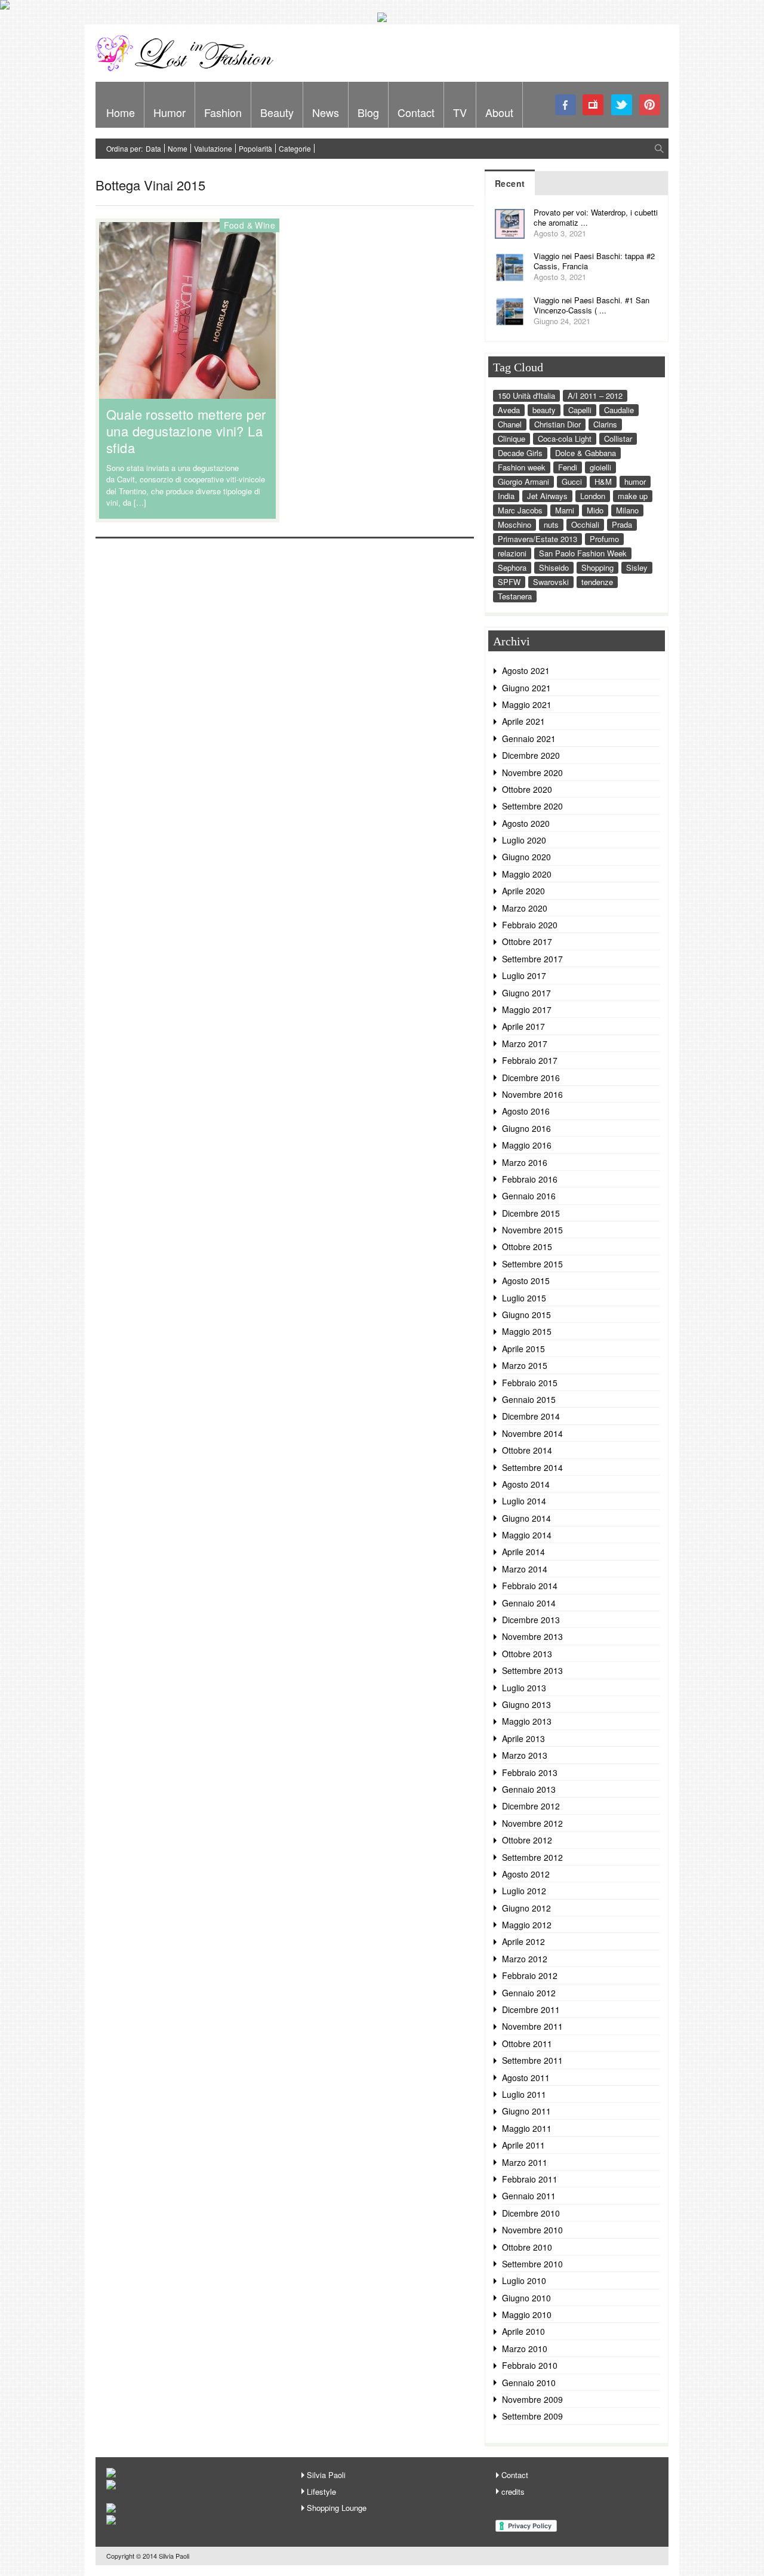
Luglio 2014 (524, 1501)
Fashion (223, 112)
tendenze (597, 582)
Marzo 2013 (525, 1755)
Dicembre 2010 (531, 2213)
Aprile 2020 (523, 891)
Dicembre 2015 (531, 1213)
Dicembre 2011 (531, 2009)
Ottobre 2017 (527, 941)
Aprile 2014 (523, 1552)
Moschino (515, 524)
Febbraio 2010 (530, 2365)
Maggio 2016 (527, 1145)
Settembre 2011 (532, 2060)
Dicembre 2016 (531, 1078)
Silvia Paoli (326, 2475)
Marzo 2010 (525, 2349)
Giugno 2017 (526, 993)
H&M (603, 481)
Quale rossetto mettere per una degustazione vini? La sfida (186, 431)
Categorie (295, 148)
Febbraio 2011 (530, 2179)
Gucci (572, 481)
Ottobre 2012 (527, 1840)
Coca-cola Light (565, 438)
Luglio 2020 (524, 840)
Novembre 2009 (532, 2399)
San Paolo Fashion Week (583, 553)
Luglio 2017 (524, 975)
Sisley (637, 567)
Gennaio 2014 (529, 1603)
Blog (368, 112)
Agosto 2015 (526, 1281)
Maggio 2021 (527, 704)
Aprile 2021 (523, 721)
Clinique (512, 438)
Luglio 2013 (524, 1688)
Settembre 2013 (532, 1670)
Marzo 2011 (525, 2162)
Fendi (568, 467)
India (506, 496)
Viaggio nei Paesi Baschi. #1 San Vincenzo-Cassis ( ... (592, 305)
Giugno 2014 (526, 1518)
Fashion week (522, 467)
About (499, 112)
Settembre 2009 (532, 2416)
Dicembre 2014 (531, 1416)
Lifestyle (321, 2492)
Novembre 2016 (532, 1094)
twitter (622, 105)
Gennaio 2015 (529, 1399)
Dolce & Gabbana (586, 453)
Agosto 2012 (526, 1874)
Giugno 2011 (526, 2111)
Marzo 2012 (525, 1959)
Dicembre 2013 (531, 1620)
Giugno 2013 (526, 1704)
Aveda (509, 410)
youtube (594, 105)
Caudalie (619, 410)
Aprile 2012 (523, 1941)
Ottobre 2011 (527, 2043)
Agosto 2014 (526, 1484)
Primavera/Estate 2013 (537, 539)
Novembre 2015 (532, 1230)
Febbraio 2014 (530, 1586)
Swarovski (551, 582)
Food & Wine (249, 225)
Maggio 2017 (527, 1010)
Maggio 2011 (527, 2128)
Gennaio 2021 (529, 738)
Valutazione (213, 148)
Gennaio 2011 (529, 2196)
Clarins (605, 424)
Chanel (510, 424)
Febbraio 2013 (530, 1772)
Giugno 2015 (526, 1315)
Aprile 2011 (523, 2145)
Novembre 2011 (532, 2026)
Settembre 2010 (532, 2264)
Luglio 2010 (524, 2280)
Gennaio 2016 (529, 1196)
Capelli (580, 410)
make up (633, 496)
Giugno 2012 (526, 1908)
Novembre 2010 (532, 2230)
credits (513, 2492)
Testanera (515, 596)
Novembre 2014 (532, 1433)
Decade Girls (520, 453)
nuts (551, 524)
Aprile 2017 (523, 1026)
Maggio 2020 (527, 874)
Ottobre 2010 (527, 2247)
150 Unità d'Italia (526, 396)
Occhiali (585, 524)
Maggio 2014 (527, 1535)
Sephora (512, 567)
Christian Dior (557, 424)
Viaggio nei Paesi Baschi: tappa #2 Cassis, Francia (594, 261)
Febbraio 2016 (530, 1179)
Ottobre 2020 (527, 789)
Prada (622, 524)
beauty (544, 410)
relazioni (512, 553)
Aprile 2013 (523, 1738)
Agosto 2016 (526, 1111)
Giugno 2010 (526, 2298)
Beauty (277, 112)
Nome (178, 148)
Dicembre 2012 (531, 1806)
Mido (595, 510)
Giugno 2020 (526, 857)
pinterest (650, 105)
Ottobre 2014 (527, 1450)
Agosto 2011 (526, 2078)
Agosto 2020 (526, 823)
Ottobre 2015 (527, 1247)
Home (121, 112)
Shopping (597, 567)
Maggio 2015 (527, 1331)
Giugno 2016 (526, 1128)
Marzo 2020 (525, 908)
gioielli (600, 467)
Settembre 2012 (532, 1857)
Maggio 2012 (527, 1925)
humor (635, 481)
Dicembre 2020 (531, 755)
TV (460, 112)
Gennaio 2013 (529, 1789)
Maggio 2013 (527, 1721)
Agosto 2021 (526, 670)
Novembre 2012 (532, 1823)
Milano (627, 510)
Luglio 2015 (524, 1298)
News (326, 112)
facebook (566, 105)
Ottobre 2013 (527, 1654)
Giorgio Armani (523, 481)
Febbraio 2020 (530, 925)
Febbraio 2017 (530, 1060)
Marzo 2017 (525, 1044)
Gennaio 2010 (529, 2383)
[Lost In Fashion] (188, 69)
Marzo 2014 (525, 1569)
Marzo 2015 (525, 1365)
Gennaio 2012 (529, 1993)
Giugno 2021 (526, 688)
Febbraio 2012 (530, 1975)
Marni (565, 510)
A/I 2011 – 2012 (595, 396)
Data (153, 148)
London (593, 496)
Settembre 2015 (532, 1264)
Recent (510, 183)
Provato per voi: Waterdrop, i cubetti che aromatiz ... (596, 217)
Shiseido (554, 567)
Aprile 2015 (523, 1349)
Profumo (604, 539)
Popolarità (255, 148)
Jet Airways (547, 496)
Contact (416, 112)
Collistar (618, 438)
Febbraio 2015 (530, 1383)
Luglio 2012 (524, 1891)
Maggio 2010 (527, 2315)
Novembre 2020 (532, 773)
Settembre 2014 (532, 1467)
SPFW (509, 582)
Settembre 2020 (532, 806)
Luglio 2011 (524, 2094)
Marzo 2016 (525, 1162)
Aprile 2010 (523, 2331)
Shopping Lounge (337, 2508)
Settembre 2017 (532, 959)
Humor (170, 112)
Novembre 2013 (532, 1636)
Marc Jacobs (520, 510)
